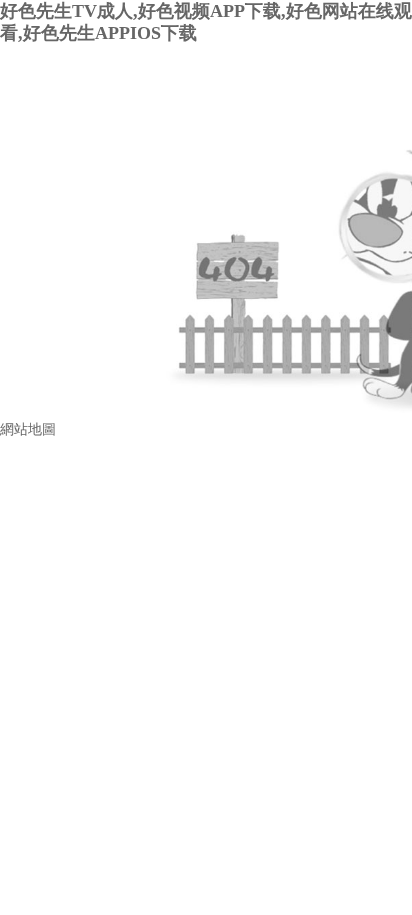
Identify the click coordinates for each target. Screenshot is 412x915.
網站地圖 (28, 429)
